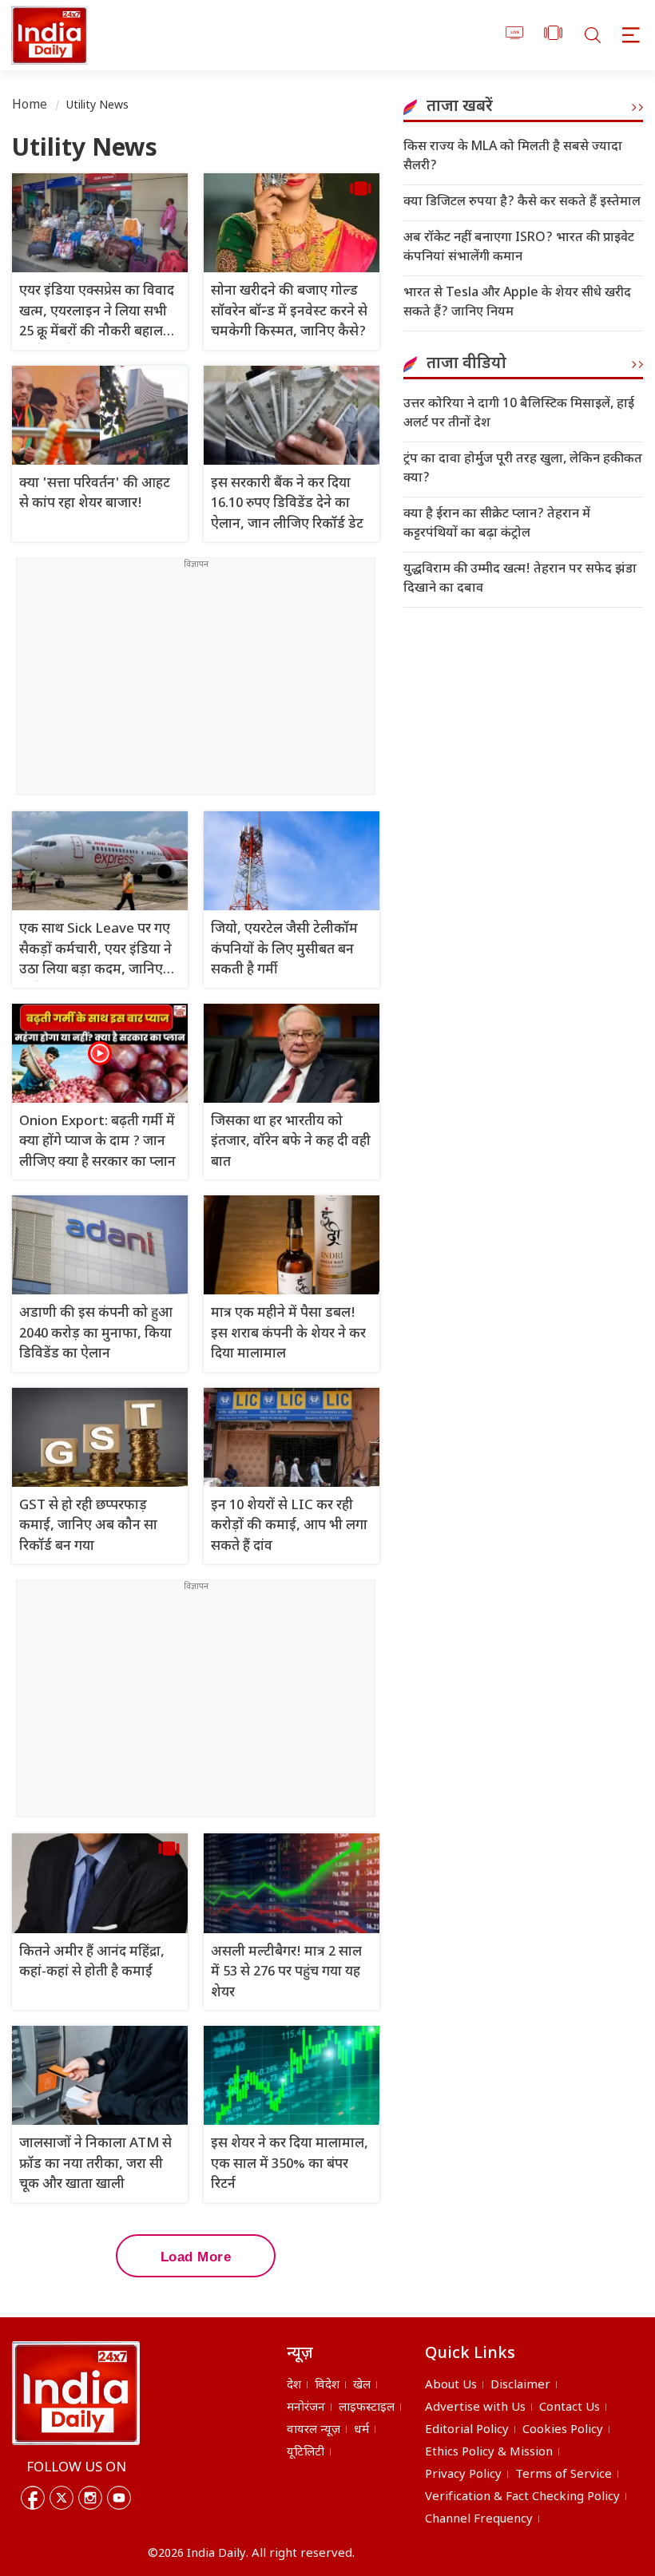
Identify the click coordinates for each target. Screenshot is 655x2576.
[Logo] (76, 2393)
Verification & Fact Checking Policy (522, 2497)
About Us (451, 2386)
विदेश (327, 2386)
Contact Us (570, 2408)
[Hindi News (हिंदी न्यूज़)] (47, 35)
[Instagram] (90, 2498)
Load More (196, 2257)
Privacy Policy (463, 2475)
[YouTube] (119, 2498)
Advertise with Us (475, 2408)
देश (294, 2386)
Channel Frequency (479, 2520)
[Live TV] (515, 36)
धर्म (361, 2430)
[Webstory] (553, 36)
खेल (362, 2386)
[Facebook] (33, 2498)
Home (30, 106)
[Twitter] (62, 2498)
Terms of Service (564, 2475)
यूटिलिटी (306, 2453)
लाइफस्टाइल (367, 2408)
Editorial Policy (467, 2430)
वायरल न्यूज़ (314, 2430)
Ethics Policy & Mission (489, 2453)
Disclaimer (520, 2386)
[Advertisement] (196, 683)
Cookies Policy (563, 2430)
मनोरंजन (306, 2408)
